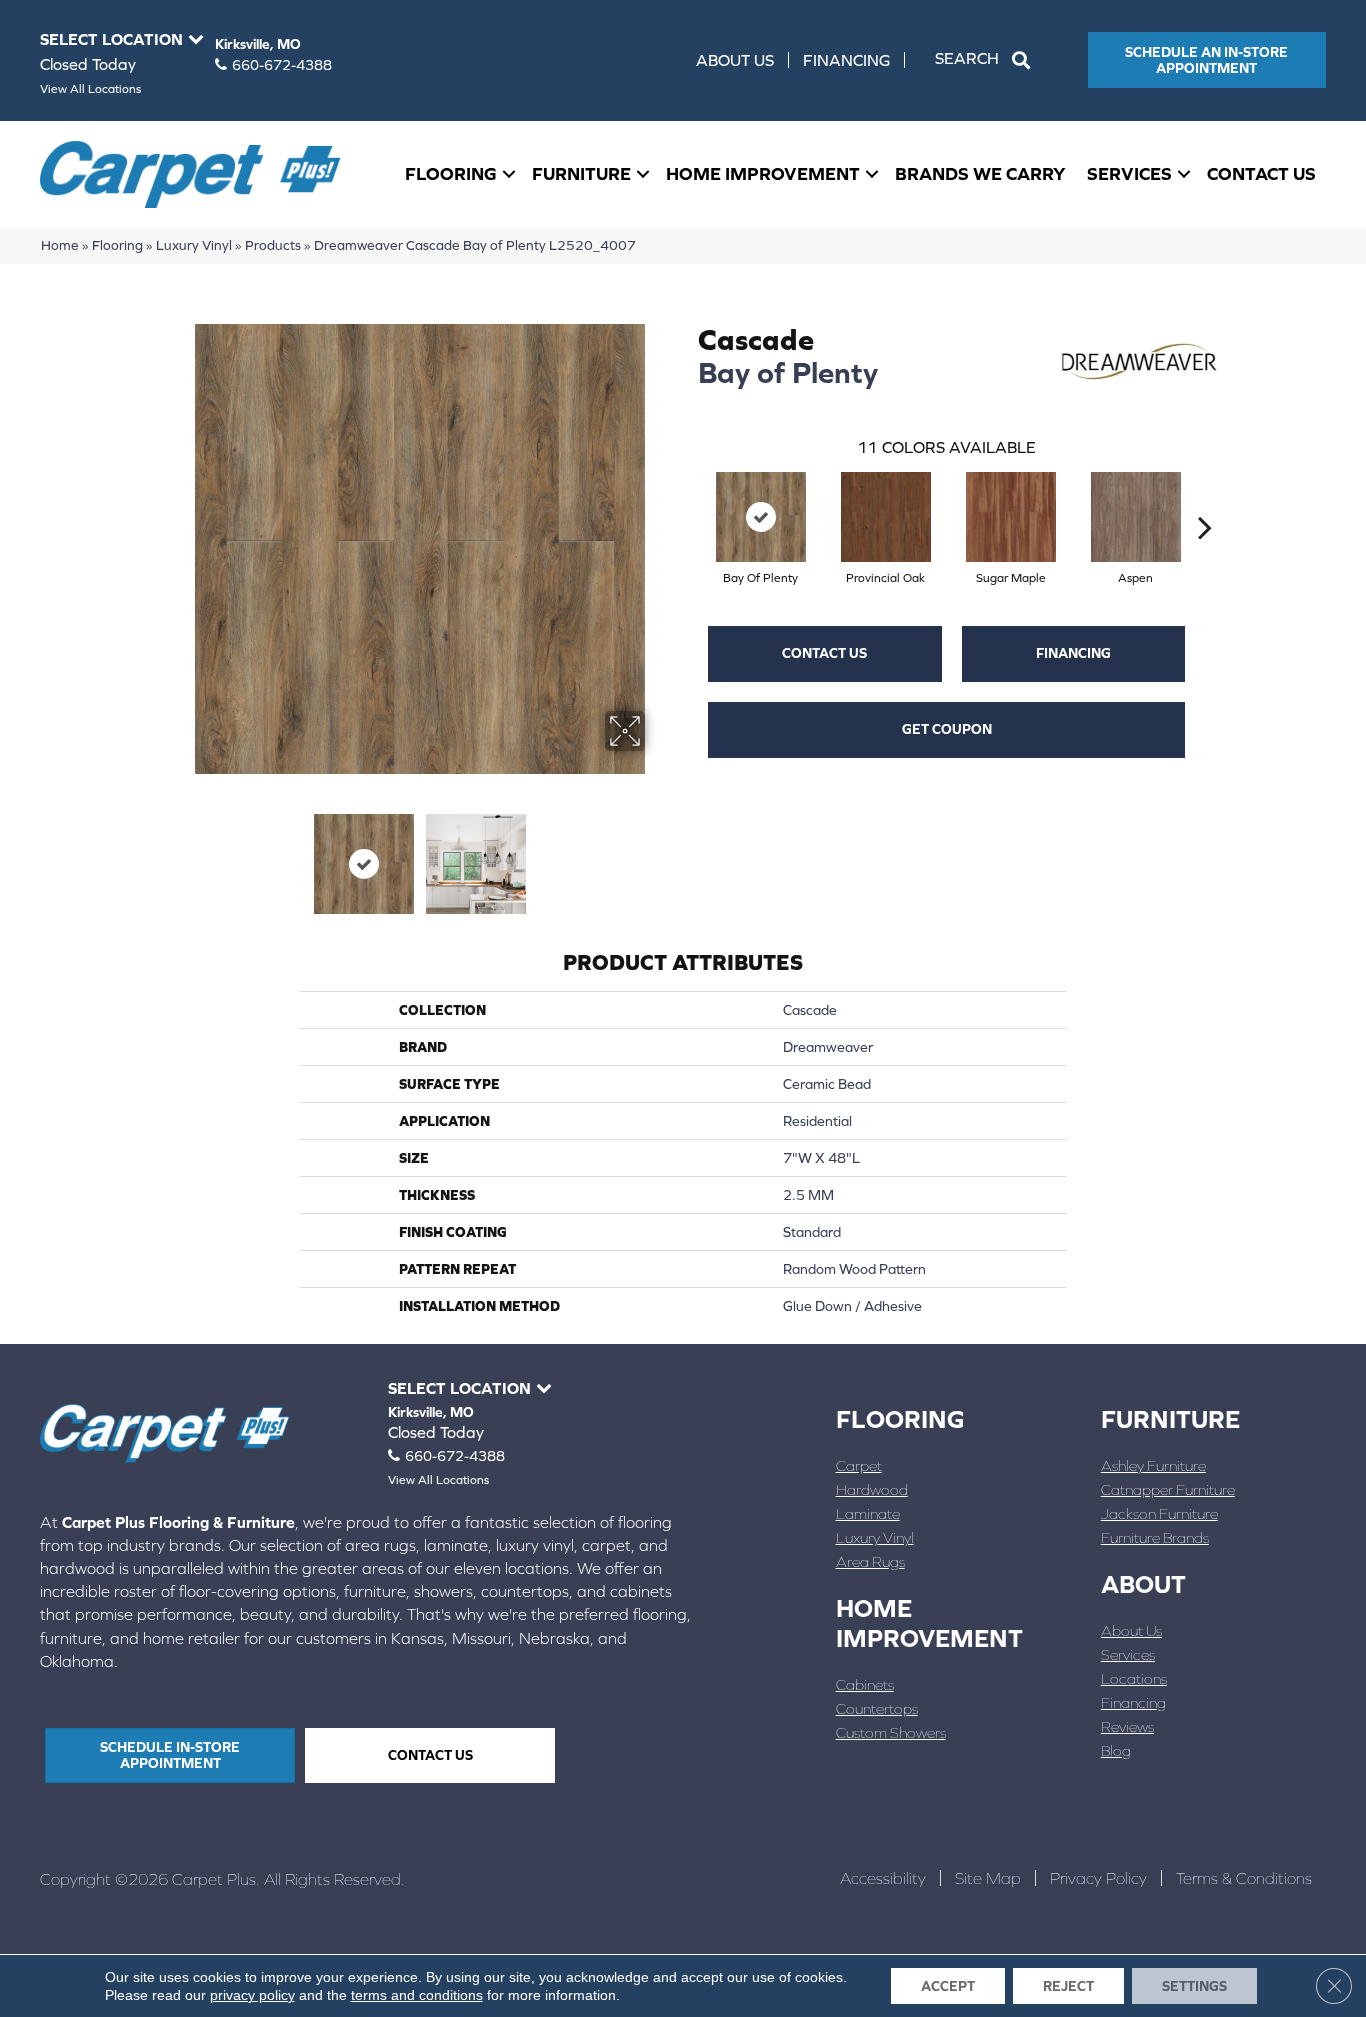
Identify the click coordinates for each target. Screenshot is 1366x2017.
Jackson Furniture (1159, 1513)
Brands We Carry (980, 173)
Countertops (877, 1708)
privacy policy (252, 1995)
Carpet (859, 1465)
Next (658, 854)
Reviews (1127, 1726)
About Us (735, 60)
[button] (986, 60)
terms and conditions (417, 1995)
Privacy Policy (1098, 1878)
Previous (181, 854)
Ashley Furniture (1153, 1465)
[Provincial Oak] (886, 517)
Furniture (581, 173)
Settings (1194, 1986)
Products (273, 245)
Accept (948, 1986)
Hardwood (872, 1489)
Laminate (868, 1513)
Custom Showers (891, 1732)
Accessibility (883, 1878)
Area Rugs (870, 1561)
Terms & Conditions (1244, 1878)
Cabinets (865, 1684)
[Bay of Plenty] (761, 517)
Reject (1068, 1986)
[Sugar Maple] (1011, 517)
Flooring (451, 173)
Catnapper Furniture (1168, 1489)
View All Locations (90, 89)
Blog (1116, 1750)
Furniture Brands (1155, 1537)
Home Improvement (763, 173)
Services (1129, 173)
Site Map (988, 1878)
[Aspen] (1136, 517)
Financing (846, 60)
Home (60, 245)
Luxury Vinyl (194, 245)
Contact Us (1261, 173)
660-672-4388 (282, 65)
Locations (1134, 1678)
